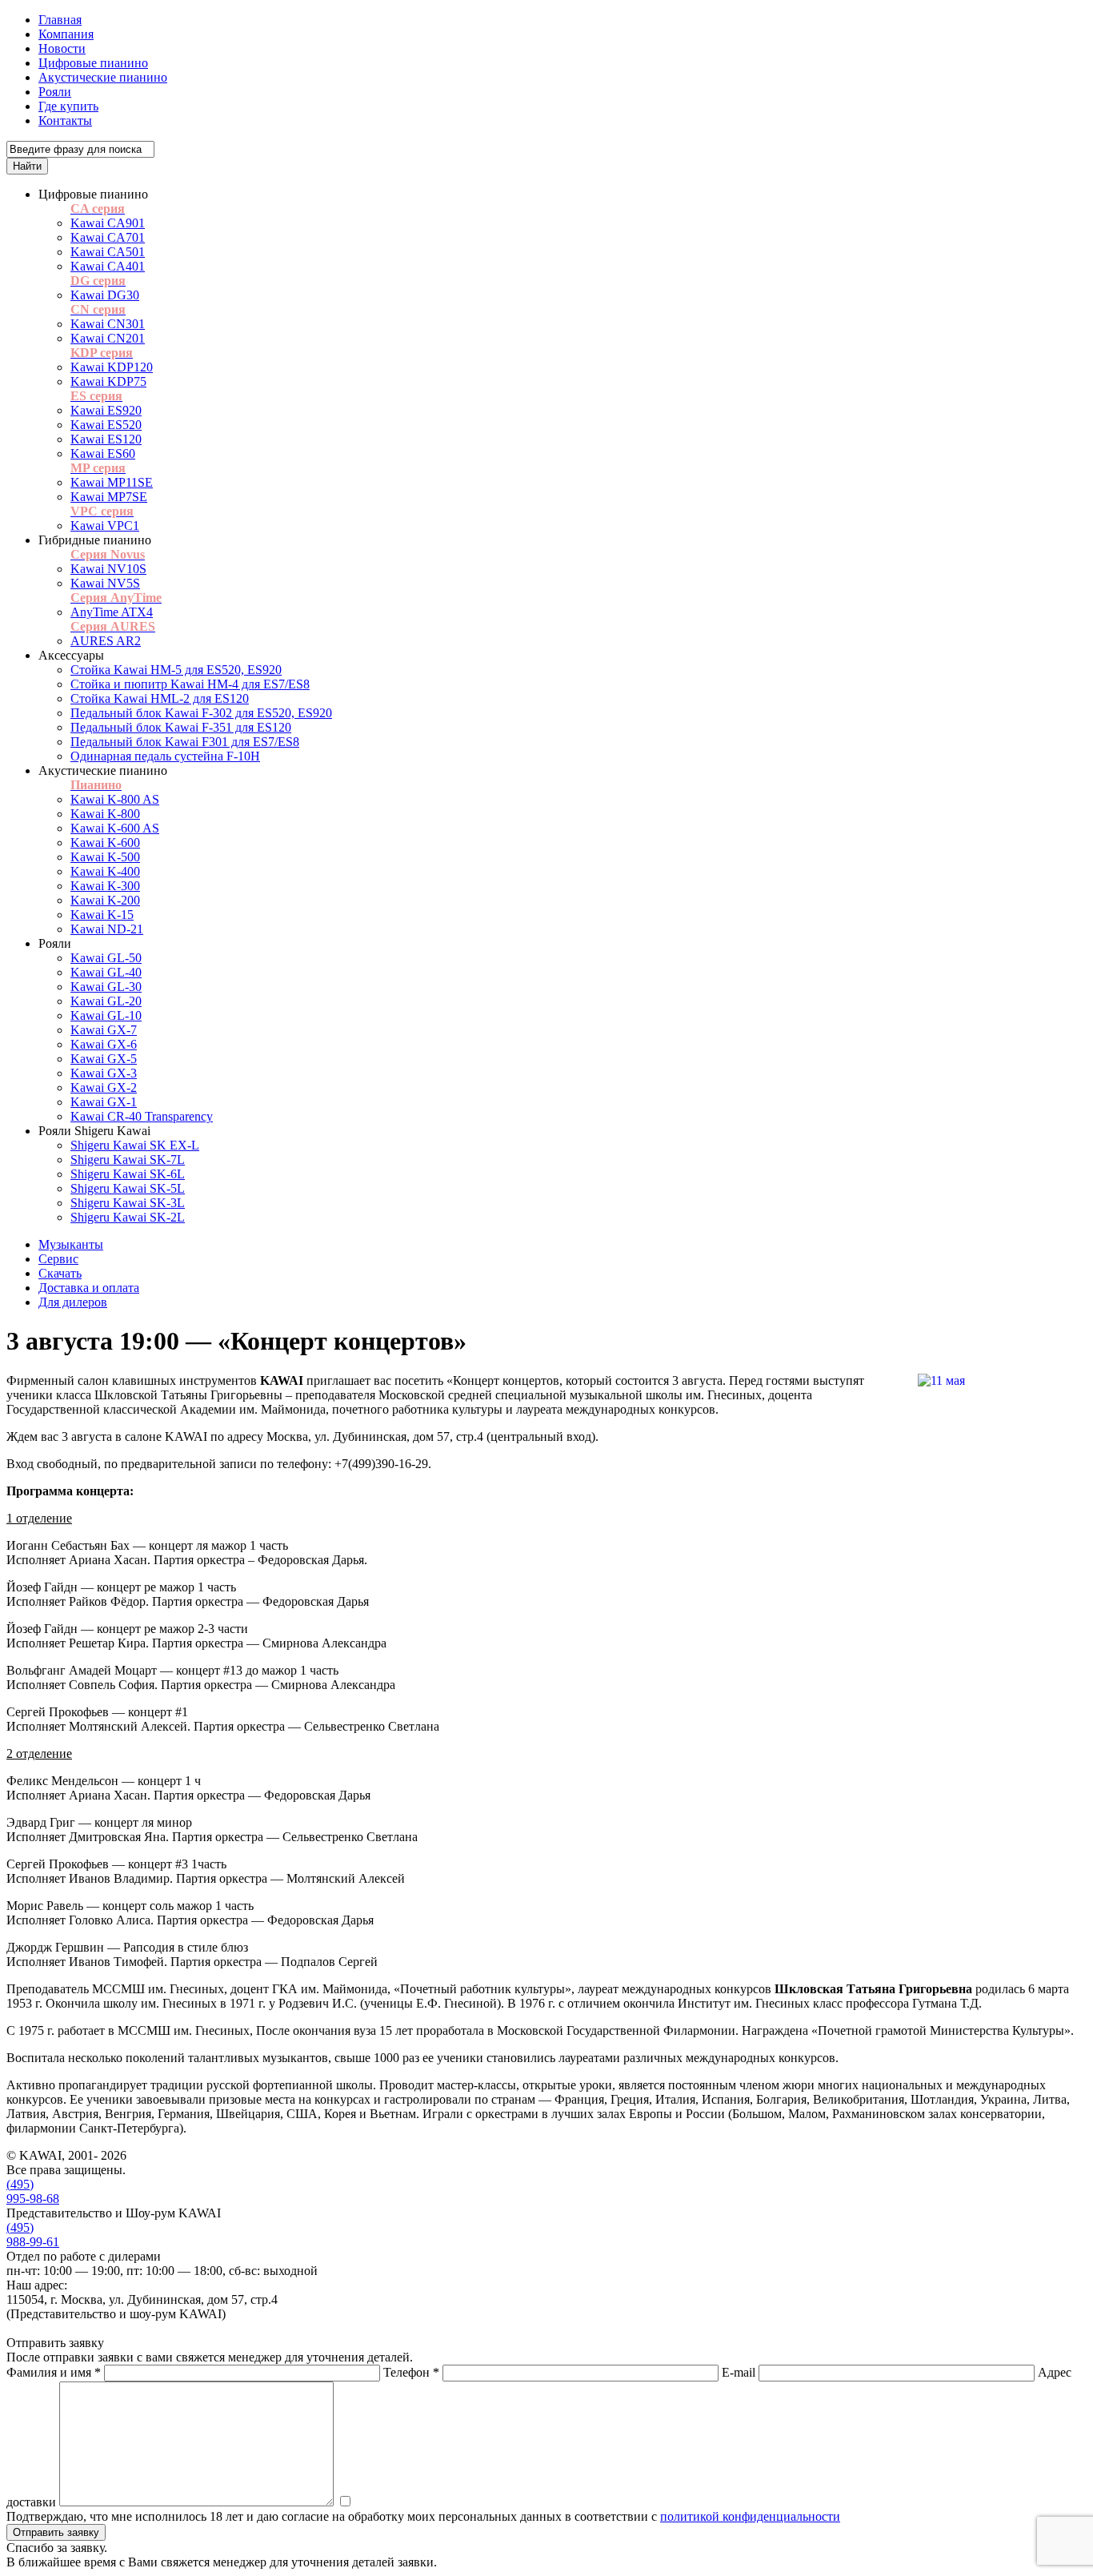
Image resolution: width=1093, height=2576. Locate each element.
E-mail (739, 2372)
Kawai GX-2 (104, 1087)
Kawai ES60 (103, 453)
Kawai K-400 (105, 871)
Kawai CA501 (108, 252)
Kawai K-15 (102, 915)
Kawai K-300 (105, 886)
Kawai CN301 (108, 324)
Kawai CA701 (108, 237)
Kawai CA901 (108, 223)
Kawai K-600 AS (115, 828)
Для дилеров (73, 1302)
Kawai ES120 (106, 439)
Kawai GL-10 (106, 1015)
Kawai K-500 (105, 857)
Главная (60, 20)
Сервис (58, 1259)
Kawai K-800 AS (115, 799)
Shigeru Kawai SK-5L (128, 1188)
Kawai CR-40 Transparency (142, 1116)
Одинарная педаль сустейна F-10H (165, 756)
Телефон (411, 2372)
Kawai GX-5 (104, 1059)
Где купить (68, 106)
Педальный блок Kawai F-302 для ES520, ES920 (201, 713)
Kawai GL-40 (106, 972)
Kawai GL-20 (106, 1001)
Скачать (60, 1273)
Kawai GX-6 (104, 1044)
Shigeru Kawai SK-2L (128, 1217)
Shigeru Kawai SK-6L (128, 1174)
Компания (66, 34)
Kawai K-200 (105, 900)
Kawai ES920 (106, 410)
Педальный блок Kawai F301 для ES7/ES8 (185, 742)
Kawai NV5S (105, 583)
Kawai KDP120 (112, 367)
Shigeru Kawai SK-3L (128, 1203)
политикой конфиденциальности (750, 2516)
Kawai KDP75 (108, 381)
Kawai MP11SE (112, 482)
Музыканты (71, 1244)
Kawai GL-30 (106, 987)
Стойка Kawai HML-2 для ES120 (160, 698)
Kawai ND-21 (107, 929)
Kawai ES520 (106, 425)
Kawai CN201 (108, 338)
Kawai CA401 (108, 266)
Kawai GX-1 (104, 1102)
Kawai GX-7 (104, 1030)
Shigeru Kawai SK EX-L (135, 1145)
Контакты (65, 120)
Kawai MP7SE (109, 497)
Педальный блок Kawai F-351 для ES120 (181, 727)
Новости (62, 48)
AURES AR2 (106, 641)
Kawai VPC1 (105, 526)
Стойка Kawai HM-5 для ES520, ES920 (176, 670)
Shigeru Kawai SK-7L (128, 1160)
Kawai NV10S (108, 569)
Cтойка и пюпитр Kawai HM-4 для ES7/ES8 (190, 684)
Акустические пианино (103, 77)
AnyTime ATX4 (112, 612)
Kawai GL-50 (106, 958)
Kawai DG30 (105, 295)
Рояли (55, 92)
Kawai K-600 (105, 843)
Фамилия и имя (54, 2372)
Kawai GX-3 (104, 1073)
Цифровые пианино (93, 63)
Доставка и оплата (89, 1288)
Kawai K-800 (105, 814)
